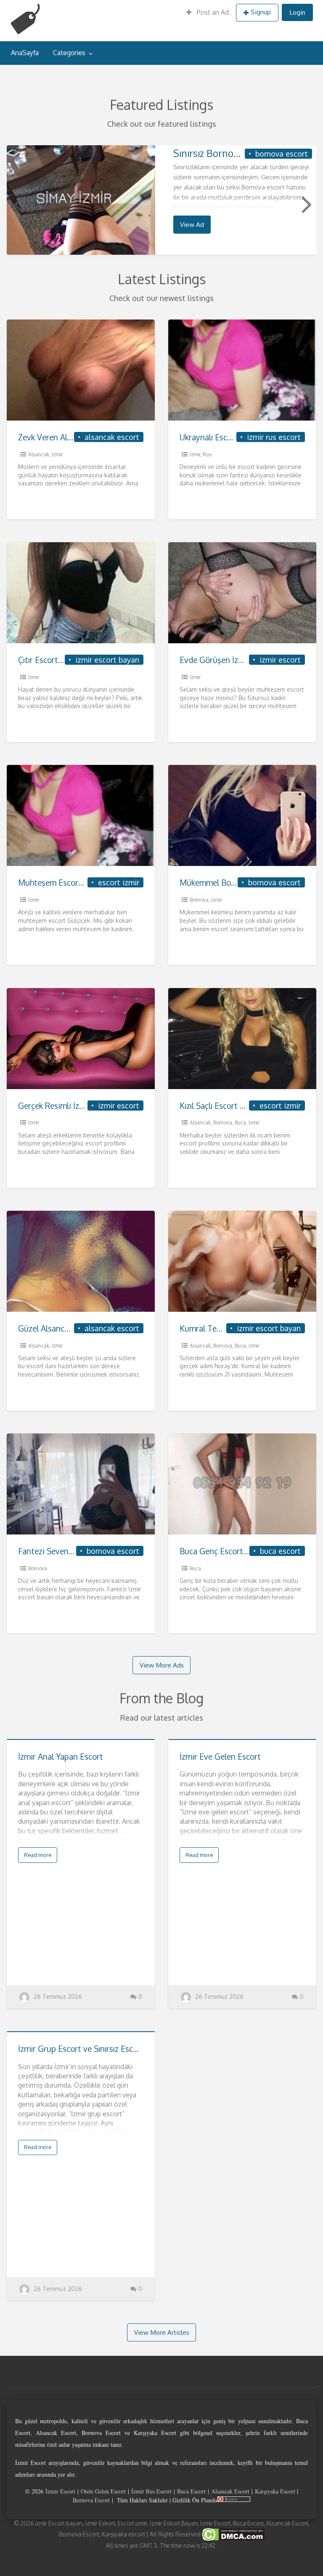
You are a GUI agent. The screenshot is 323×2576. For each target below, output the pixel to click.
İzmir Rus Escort (151, 2491)
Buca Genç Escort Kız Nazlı (228, 1551)
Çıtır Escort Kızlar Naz (57, 660)
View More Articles (162, 2332)
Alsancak (39, 454)
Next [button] (306, 204)
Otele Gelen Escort (103, 2491)
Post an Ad (212, 12)
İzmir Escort (60, 2491)
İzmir (57, 454)
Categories (69, 53)
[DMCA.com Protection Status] (233, 2534)
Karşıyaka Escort (275, 2491)
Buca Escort (191, 2491)
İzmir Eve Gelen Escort (220, 1757)
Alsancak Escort (230, 2491)
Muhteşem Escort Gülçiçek (66, 883)
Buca (240, 1123)
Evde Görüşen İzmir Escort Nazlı (237, 660)
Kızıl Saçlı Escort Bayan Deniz (232, 1106)
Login (297, 12)
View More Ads (162, 1665)
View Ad (192, 224)
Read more (38, 1855)
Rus (207, 454)
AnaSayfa (25, 53)
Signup (261, 12)
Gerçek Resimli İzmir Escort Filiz (75, 1106)
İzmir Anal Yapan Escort (61, 1757)
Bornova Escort (91, 2500)
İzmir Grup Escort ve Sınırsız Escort (81, 2049)
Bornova (199, 900)
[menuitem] (208, 13)
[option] (162, 200)
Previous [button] (17, 204)
